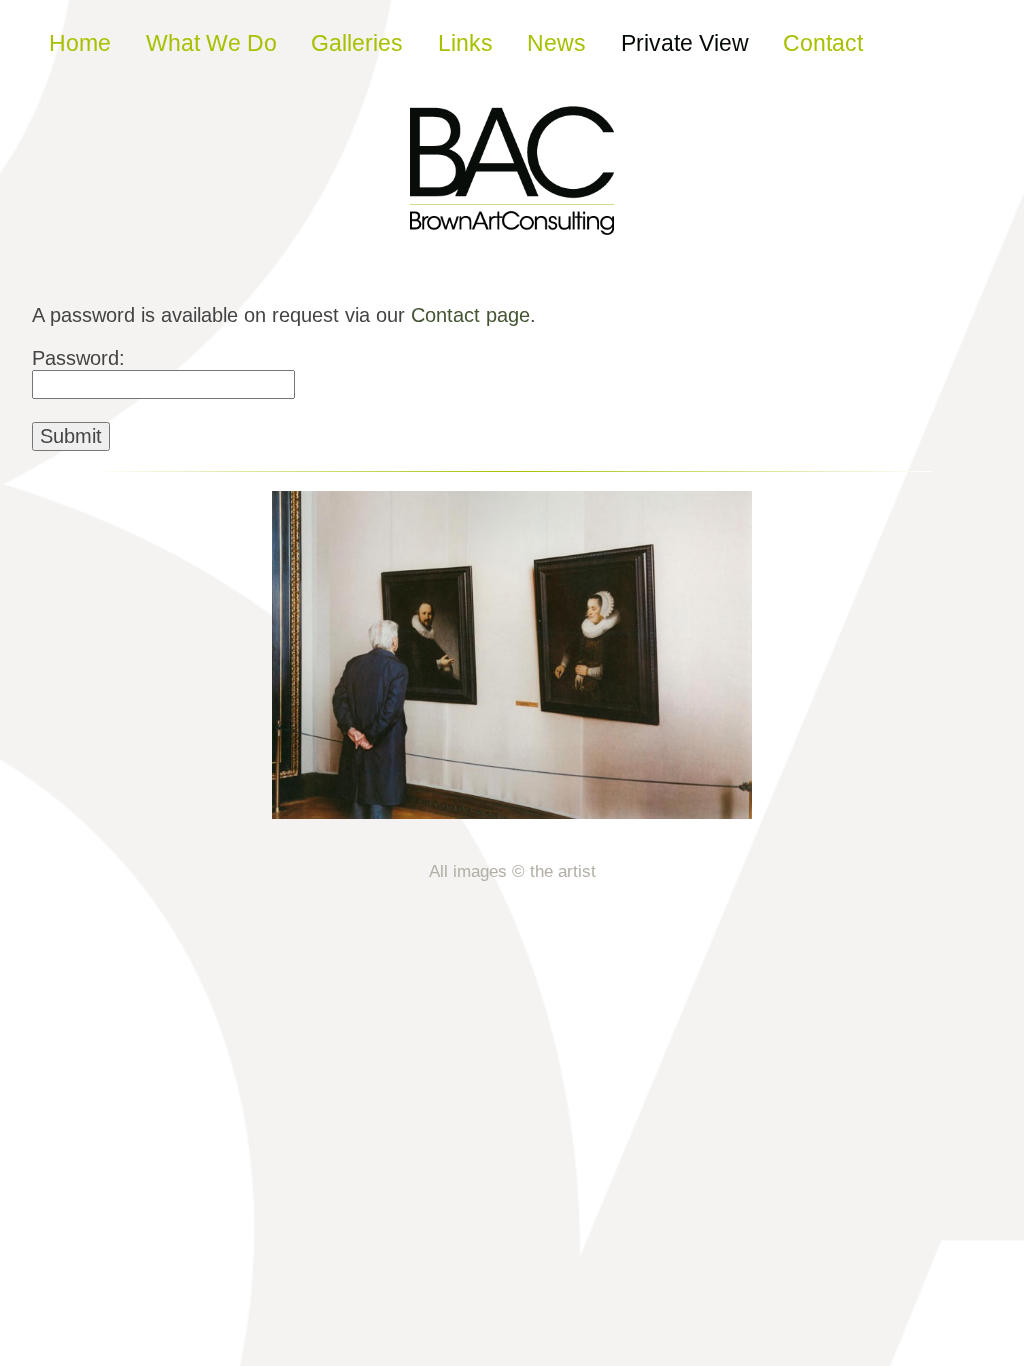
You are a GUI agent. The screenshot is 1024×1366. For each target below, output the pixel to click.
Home (80, 43)
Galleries (357, 43)
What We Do (211, 43)
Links (465, 43)
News (556, 43)
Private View (685, 43)
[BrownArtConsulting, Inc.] (512, 221)
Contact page (470, 315)
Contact (823, 43)
